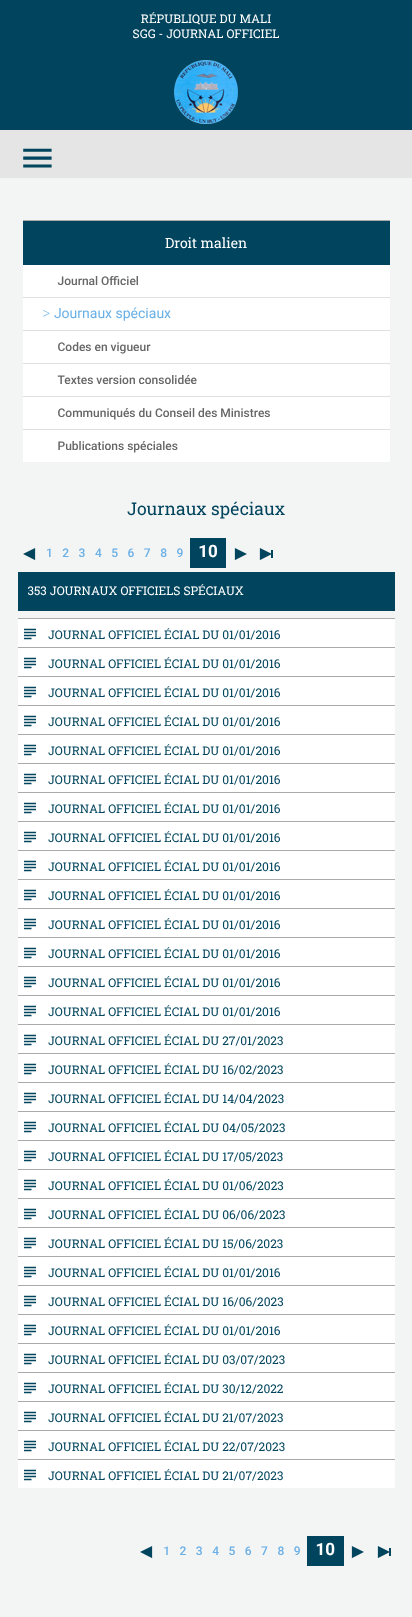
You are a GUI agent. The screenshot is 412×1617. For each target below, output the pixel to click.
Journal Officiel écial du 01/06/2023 (161, 1185)
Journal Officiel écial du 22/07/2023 (162, 1446)
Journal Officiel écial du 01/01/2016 (160, 634)
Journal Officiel (98, 281)
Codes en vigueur (104, 347)
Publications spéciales (118, 446)
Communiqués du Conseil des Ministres (164, 413)
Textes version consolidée (128, 380)
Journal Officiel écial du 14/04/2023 (161, 1098)
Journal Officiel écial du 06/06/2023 (162, 1214)
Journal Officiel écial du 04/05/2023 (162, 1127)
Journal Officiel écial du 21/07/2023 (161, 1417)
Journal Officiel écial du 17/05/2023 (161, 1156)
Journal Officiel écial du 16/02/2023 (161, 1069)
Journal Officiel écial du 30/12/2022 (161, 1388)
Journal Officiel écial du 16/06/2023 (161, 1301)
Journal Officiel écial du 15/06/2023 (161, 1243)
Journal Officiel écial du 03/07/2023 (162, 1359)
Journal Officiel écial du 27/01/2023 (161, 1040)
